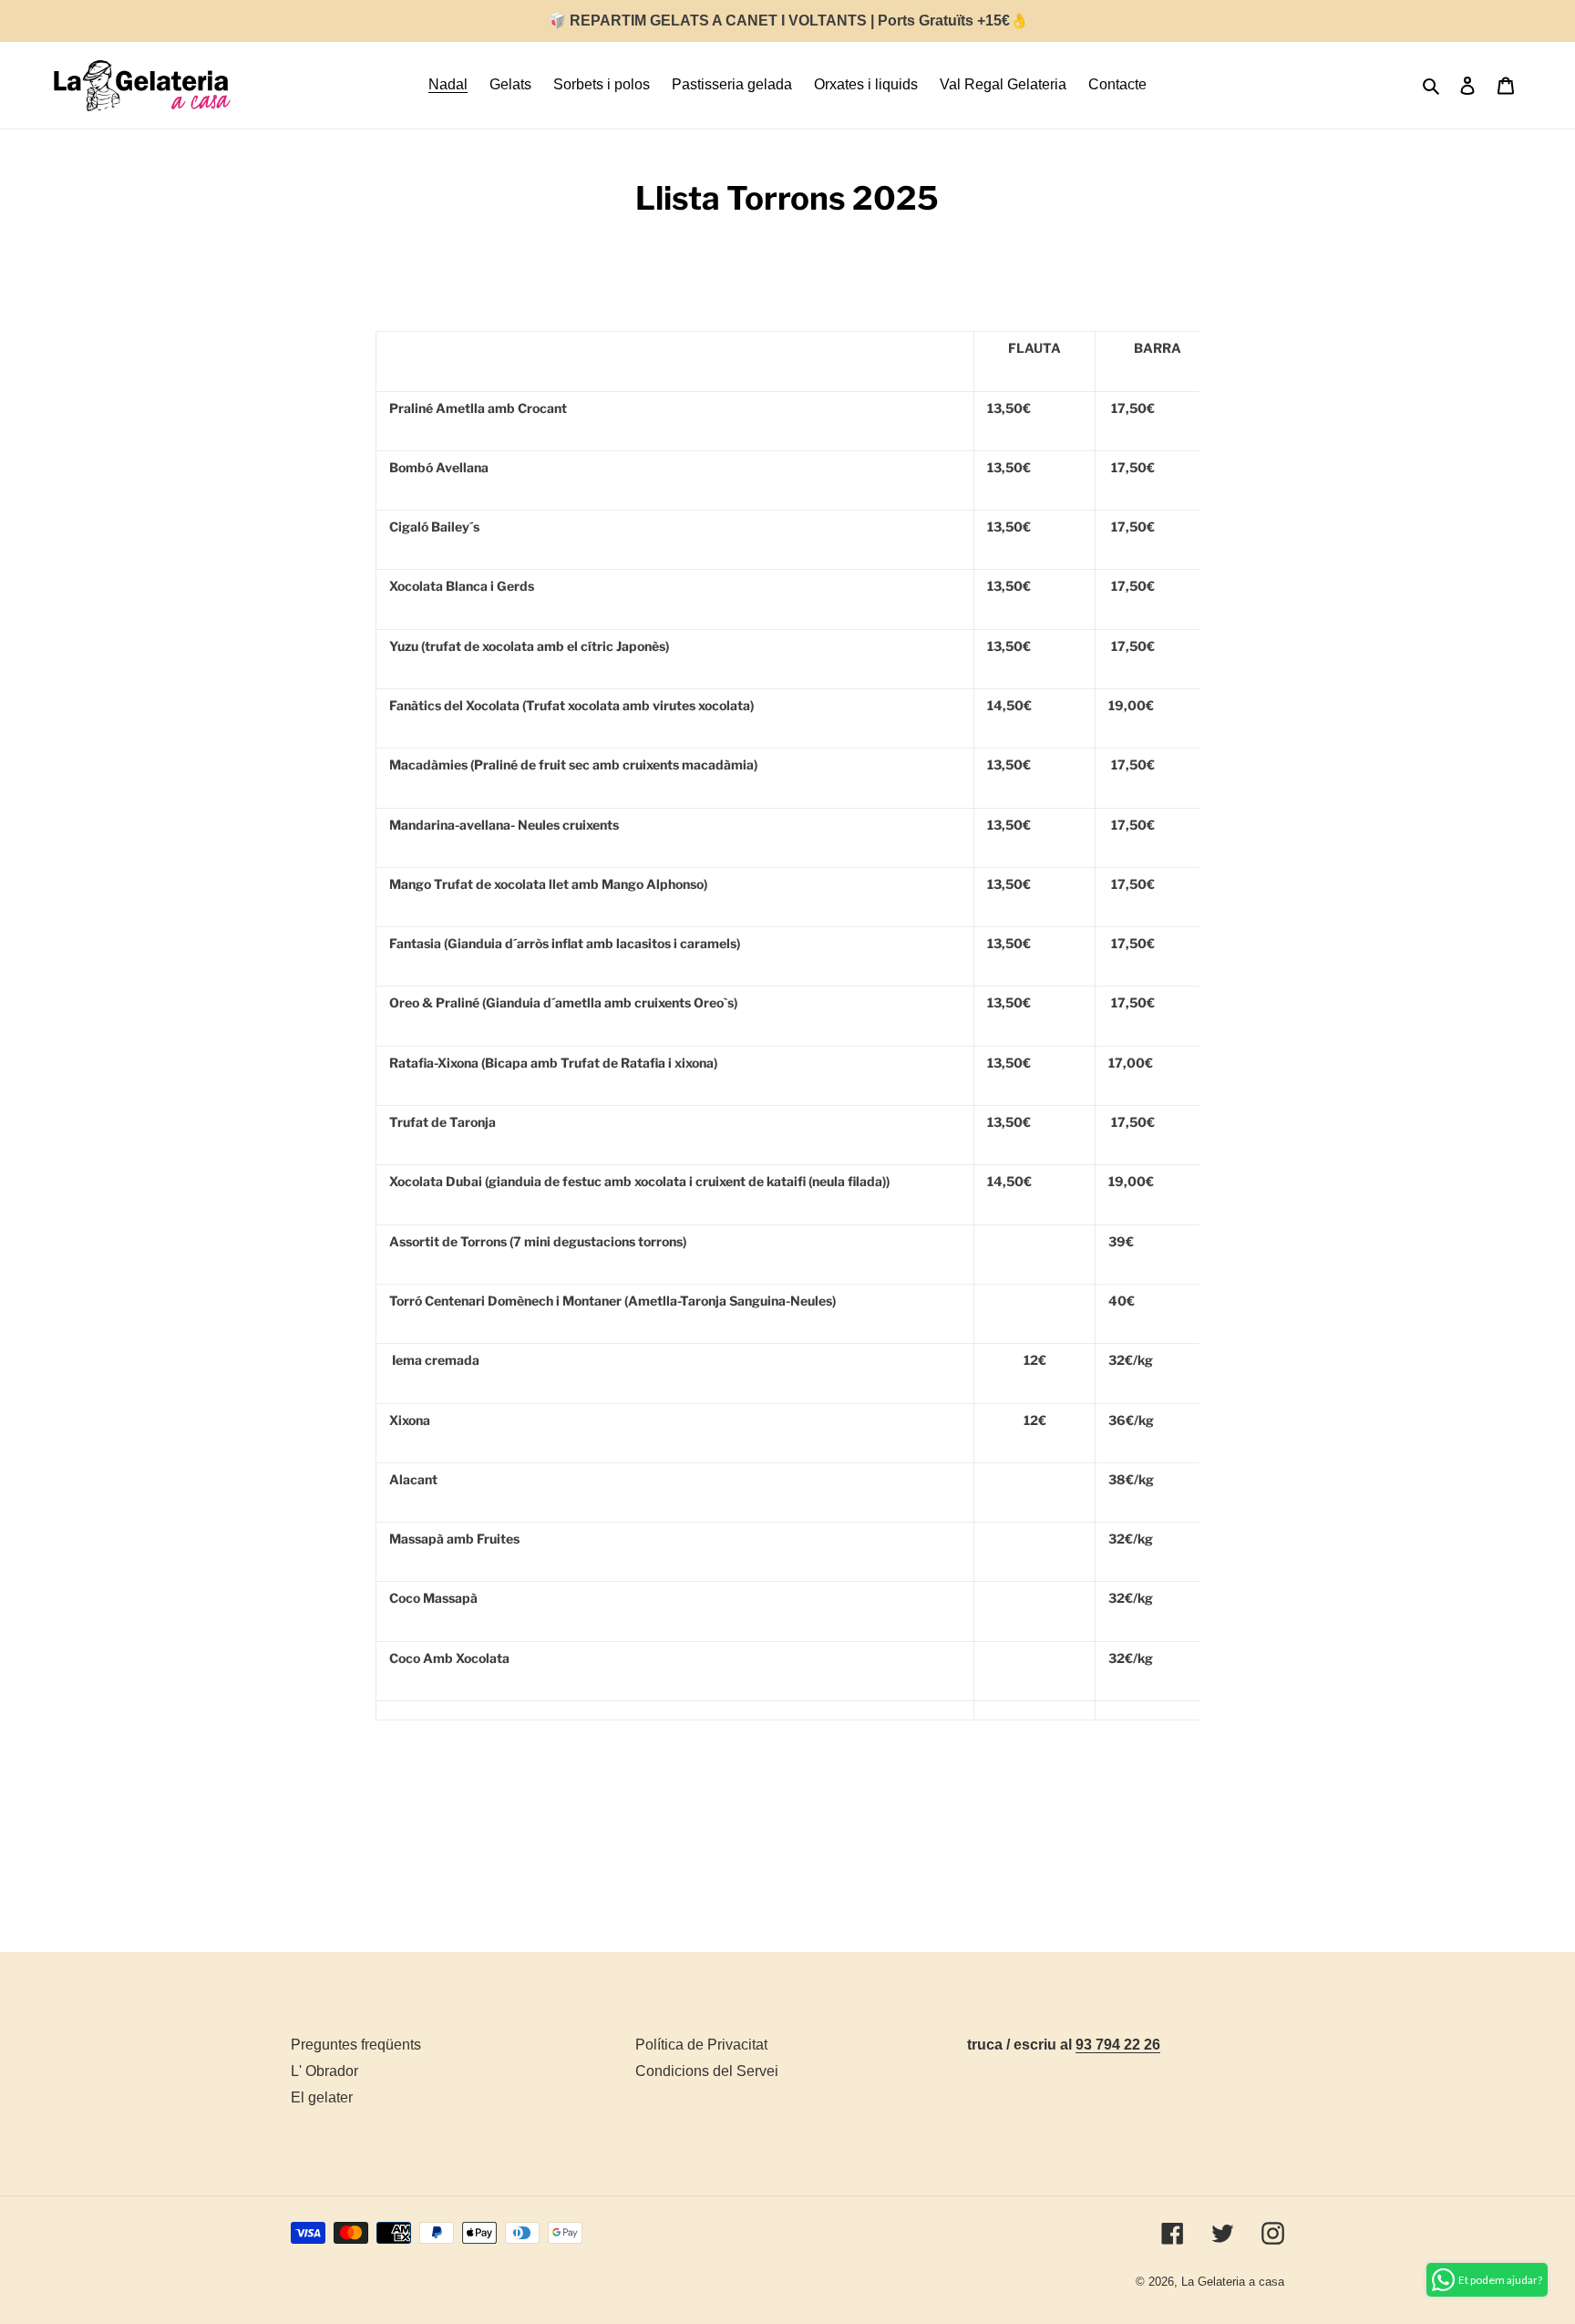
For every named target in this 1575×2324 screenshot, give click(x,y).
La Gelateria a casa (1233, 2282)
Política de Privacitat (701, 2045)
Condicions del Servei (707, 2071)
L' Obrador (324, 2071)
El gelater (322, 2097)
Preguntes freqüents (356, 2045)
